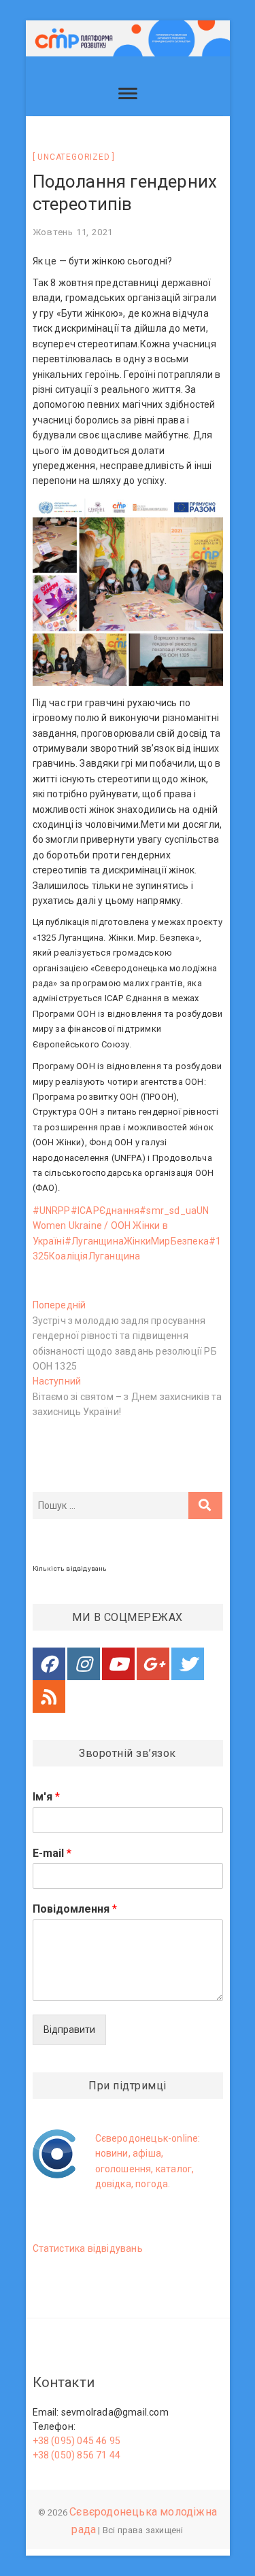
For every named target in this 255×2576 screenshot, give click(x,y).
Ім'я (46, 1797)
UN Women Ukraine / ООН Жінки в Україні (121, 1226)
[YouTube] (118, 1664)
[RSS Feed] (49, 1696)
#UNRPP (52, 1211)
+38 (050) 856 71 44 (77, 2455)
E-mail (52, 1853)
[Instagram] (84, 1664)
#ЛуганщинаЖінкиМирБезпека (137, 1241)
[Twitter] (188, 1664)
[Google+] (153, 1664)
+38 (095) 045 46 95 (77, 2441)
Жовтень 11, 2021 (73, 232)
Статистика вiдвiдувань (88, 2248)
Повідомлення (75, 1909)
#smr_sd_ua (168, 1211)
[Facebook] (49, 1664)
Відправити (69, 2030)
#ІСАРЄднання (105, 1211)
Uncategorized (73, 157)
